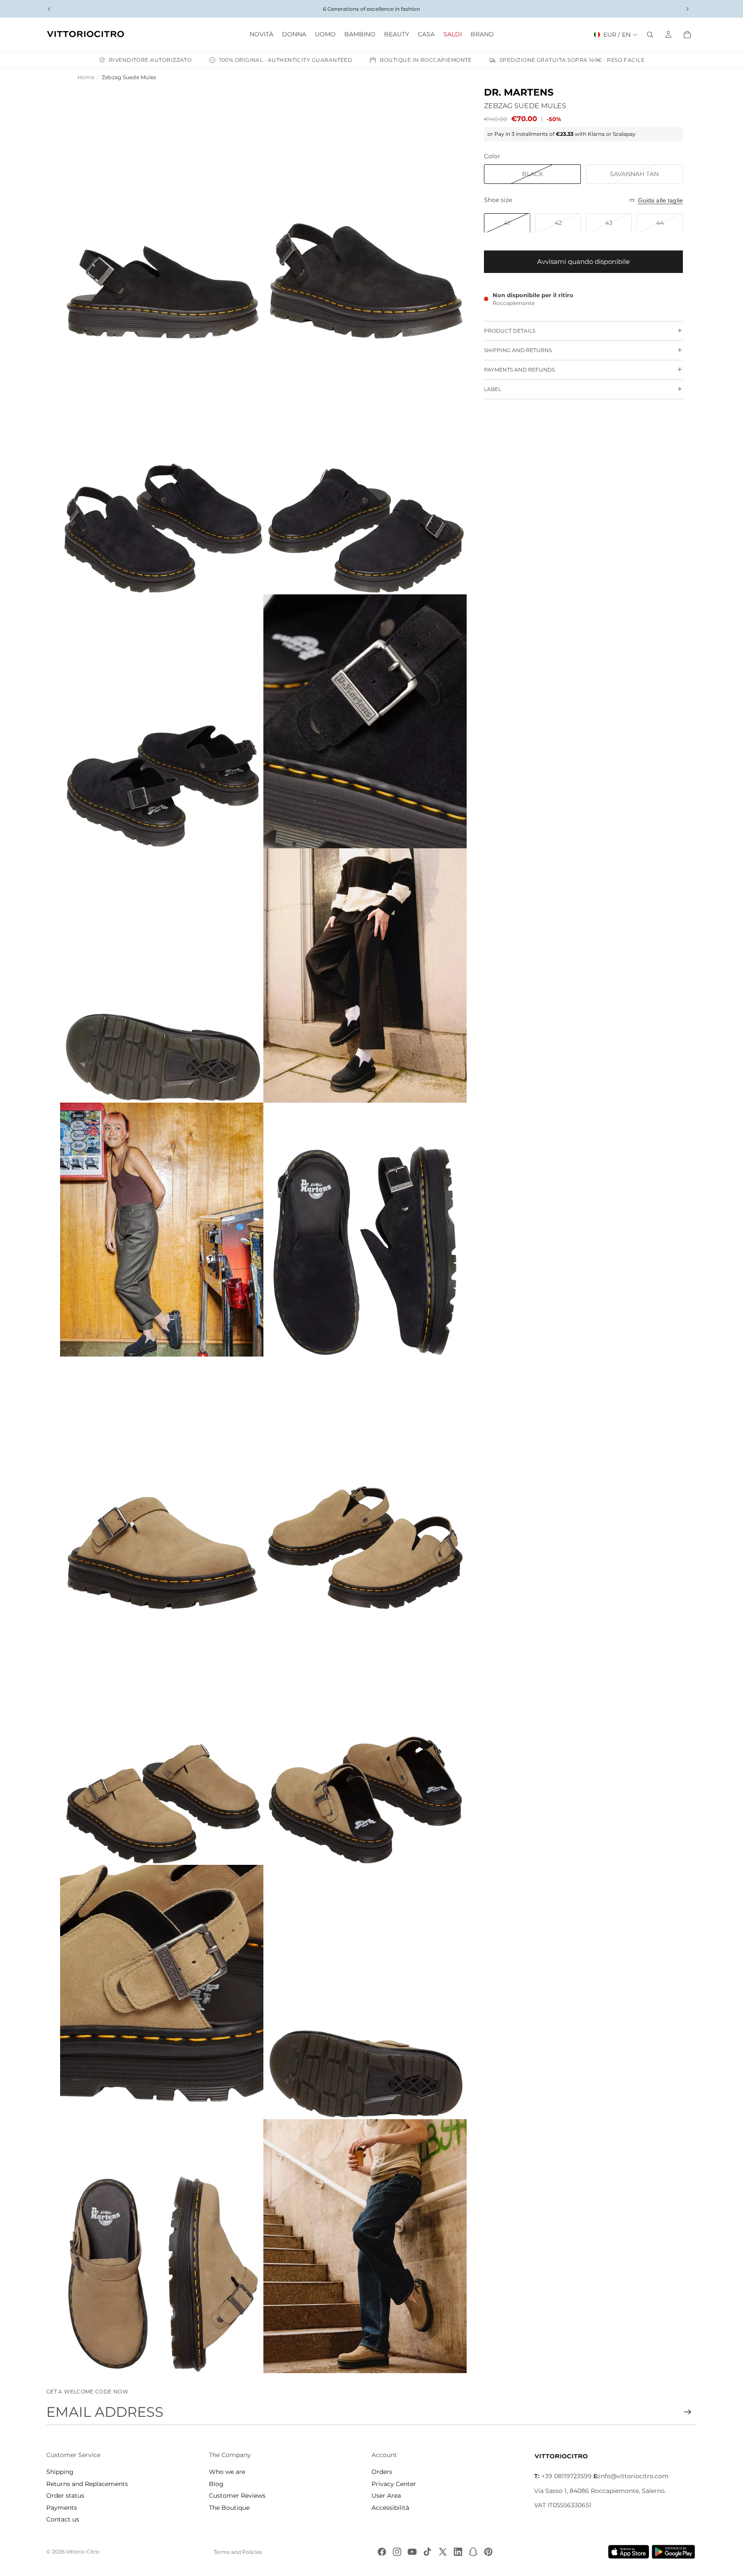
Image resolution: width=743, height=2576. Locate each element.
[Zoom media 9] (162, 1230)
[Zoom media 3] (162, 467)
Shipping (60, 2472)
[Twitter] (443, 2552)
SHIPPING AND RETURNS (518, 350)
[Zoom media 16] (365, 1992)
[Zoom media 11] (162, 1484)
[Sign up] (688, 2412)
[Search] (650, 35)
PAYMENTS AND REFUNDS (519, 370)
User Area (386, 2496)
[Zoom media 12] (365, 1484)
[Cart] (687, 35)
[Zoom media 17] (162, 2246)
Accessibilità (390, 2508)
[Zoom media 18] (365, 2246)
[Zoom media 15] (162, 1992)
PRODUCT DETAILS (510, 331)
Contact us (63, 2519)
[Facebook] (382, 2552)
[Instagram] (397, 2552)
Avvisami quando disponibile (583, 261)
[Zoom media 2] (365, 213)
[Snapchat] (473, 2552)
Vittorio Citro (83, 2552)
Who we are (227, 2472)
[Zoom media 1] (162, 213)
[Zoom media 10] (365, 1230)
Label (493, 389)
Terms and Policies (238, 2552)
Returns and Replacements (87, 2484)
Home (86, 77)
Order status (65, 2496)
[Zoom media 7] (162, 975)
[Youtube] (412, 2552)
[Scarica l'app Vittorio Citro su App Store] (629, 2552)
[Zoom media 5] (162, 722)
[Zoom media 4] (365, 467)
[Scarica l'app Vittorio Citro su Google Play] (675, 2552)
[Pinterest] (488, 2552)
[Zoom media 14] (365, 1738)
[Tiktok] (427, 2552)
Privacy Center (394, 2484)
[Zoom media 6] (365, 722)
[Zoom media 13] (162, 1738)
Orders (382, 2472)
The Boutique (229, 2508)
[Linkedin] (458, 2552)
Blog (216, 2484)
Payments (62, 2508)
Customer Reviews (237, 2496)
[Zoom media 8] (365, 975)
